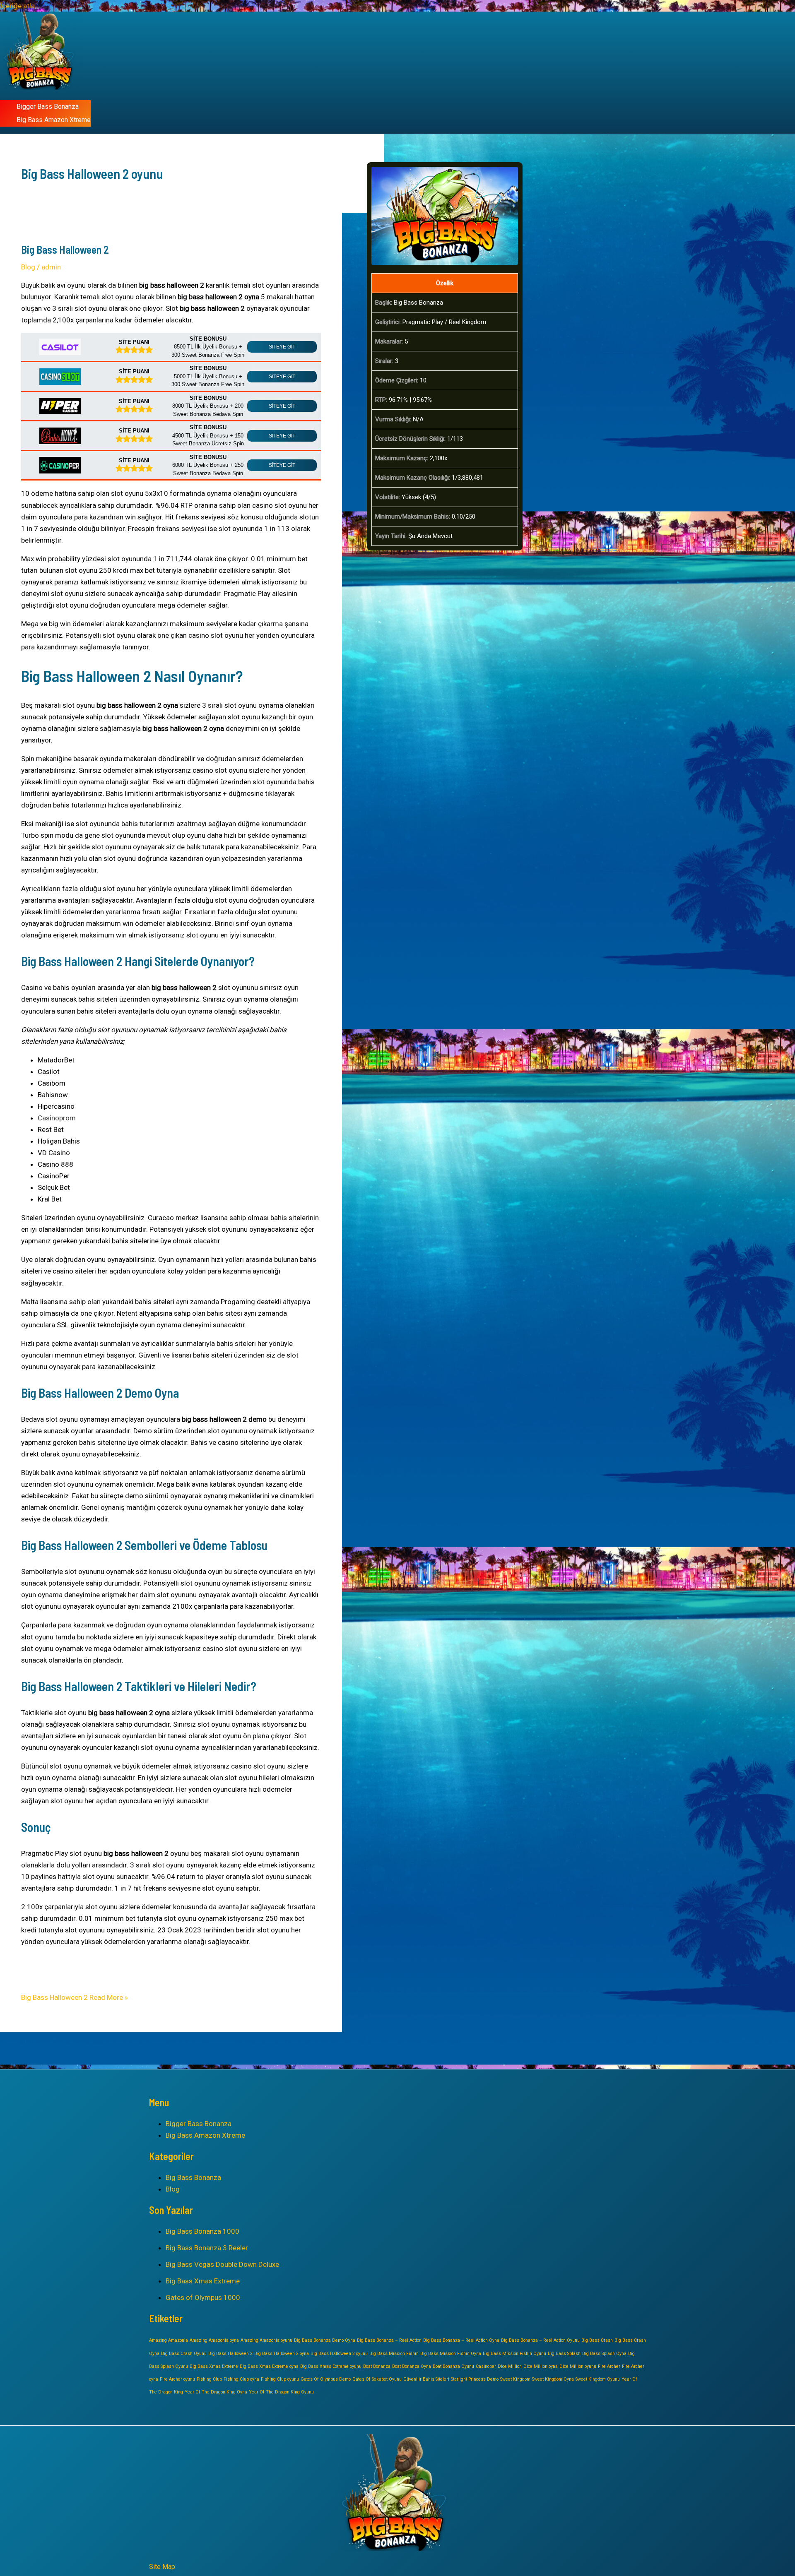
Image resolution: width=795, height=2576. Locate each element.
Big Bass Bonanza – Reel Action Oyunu (540, 2340)
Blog (28, 267)
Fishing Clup (209, 2379)
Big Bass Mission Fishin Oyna (451, 2354)
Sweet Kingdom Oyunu (598, 2379)
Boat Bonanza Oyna (412, 2366)
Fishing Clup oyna (241, 2379)
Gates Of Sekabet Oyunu (377, 2379)
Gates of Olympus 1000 (203, 2297)
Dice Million (510, 2366)
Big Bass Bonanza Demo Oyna (325, 2340)
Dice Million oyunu (578, 2366)
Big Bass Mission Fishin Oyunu (514, 2354)
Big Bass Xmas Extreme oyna (269, 2366)
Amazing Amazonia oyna (214, 2340)
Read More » (75, 1997)
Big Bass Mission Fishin (394, 2354)
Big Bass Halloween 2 (65, 249)
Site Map (162, 2567)
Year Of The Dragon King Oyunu (281, 2392)
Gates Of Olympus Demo (326, 2379)
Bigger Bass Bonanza (48, 107)
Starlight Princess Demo (475, 2379)
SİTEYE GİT (282, 347)
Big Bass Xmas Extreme (203, 2281)
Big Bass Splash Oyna (604, 2354)
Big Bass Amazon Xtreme (54, 120)
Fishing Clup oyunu (280, 2379)
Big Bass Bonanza (193, 2177)
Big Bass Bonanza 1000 (202, 2231)
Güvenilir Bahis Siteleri (426, 2379)
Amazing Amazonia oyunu (266, 2340)
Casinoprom (57, 1118)
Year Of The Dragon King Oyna (216, 2392)
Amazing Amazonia (169, 2340)
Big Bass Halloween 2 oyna (282, 2354)
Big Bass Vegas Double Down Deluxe (222, 2264)
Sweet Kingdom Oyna (553, 2379)
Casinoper (486, 2366)
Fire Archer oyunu (177, 2379)
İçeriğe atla (17, 6)
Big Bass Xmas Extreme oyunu (331, 2366)
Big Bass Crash (597, 2340)
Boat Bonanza (377, 2366)
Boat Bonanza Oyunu (453, 2366)
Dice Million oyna (541, 2366)
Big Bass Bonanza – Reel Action (389, 2340)
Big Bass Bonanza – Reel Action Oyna (461, 2340)
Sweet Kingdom (515, 2379)
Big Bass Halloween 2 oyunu (339, 2354)
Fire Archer (609, 2366)
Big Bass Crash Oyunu (184, 2354)
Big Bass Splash (564, 2354)
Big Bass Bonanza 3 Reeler (207, 2248)
